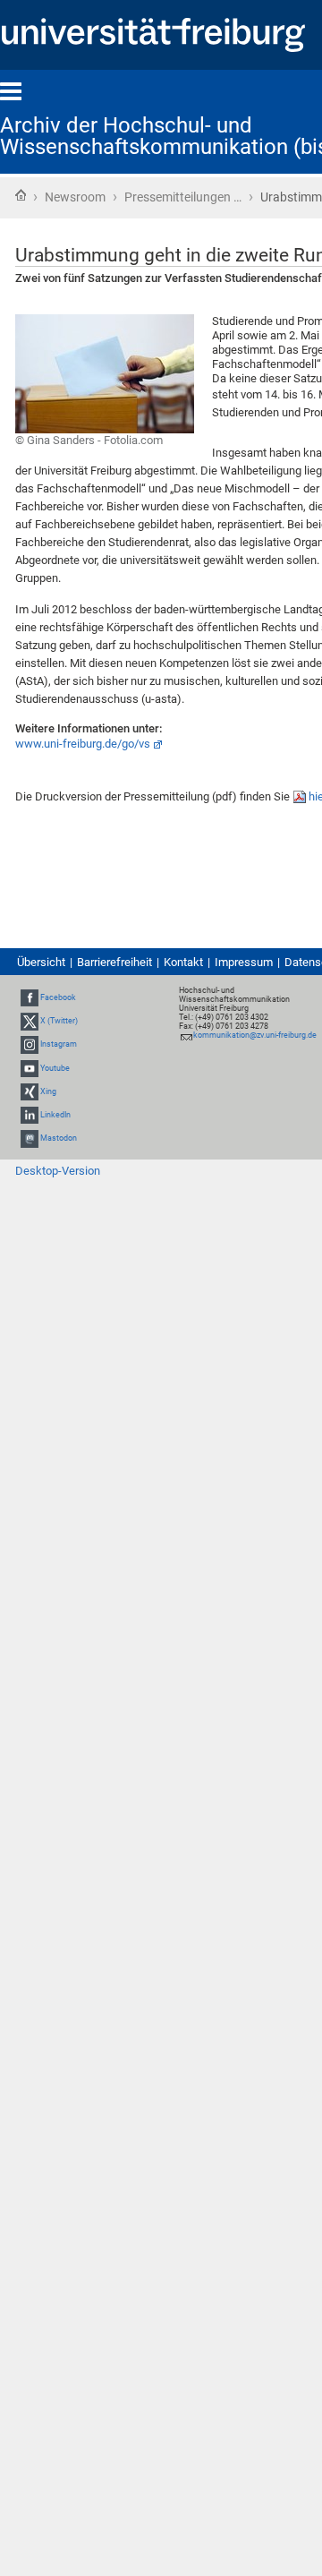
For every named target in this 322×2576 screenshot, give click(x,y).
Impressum (244, 962)
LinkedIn (55, 1115)
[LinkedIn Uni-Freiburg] (30, 1115)
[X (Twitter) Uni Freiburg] (30, 1021)
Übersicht (41, 962)
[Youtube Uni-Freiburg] (30, 1068)
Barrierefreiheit (114, 962)
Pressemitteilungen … (183, 197)
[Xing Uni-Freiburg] (30, 1091)
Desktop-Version (58, 1171)
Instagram (59, 1044)
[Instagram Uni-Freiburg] (30, 1044)
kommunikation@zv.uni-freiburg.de (255, 1035)
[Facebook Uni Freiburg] (30, 997)
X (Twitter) (59, 1021)
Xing (48, 1091)
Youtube (55, 1068)
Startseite (21, 195)
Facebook (58, 997)
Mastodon (59, 1138)
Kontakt (183, 962)
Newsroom (75, 197)
